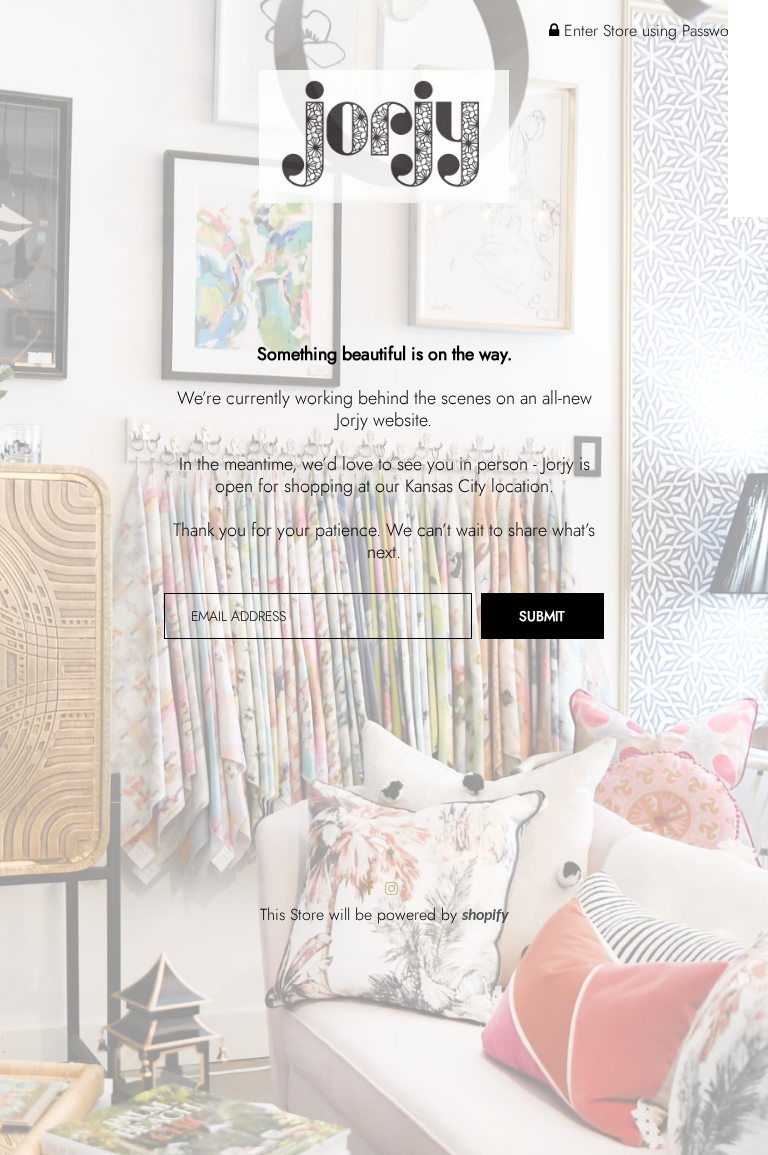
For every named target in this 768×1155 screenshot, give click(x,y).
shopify (485, 916)
